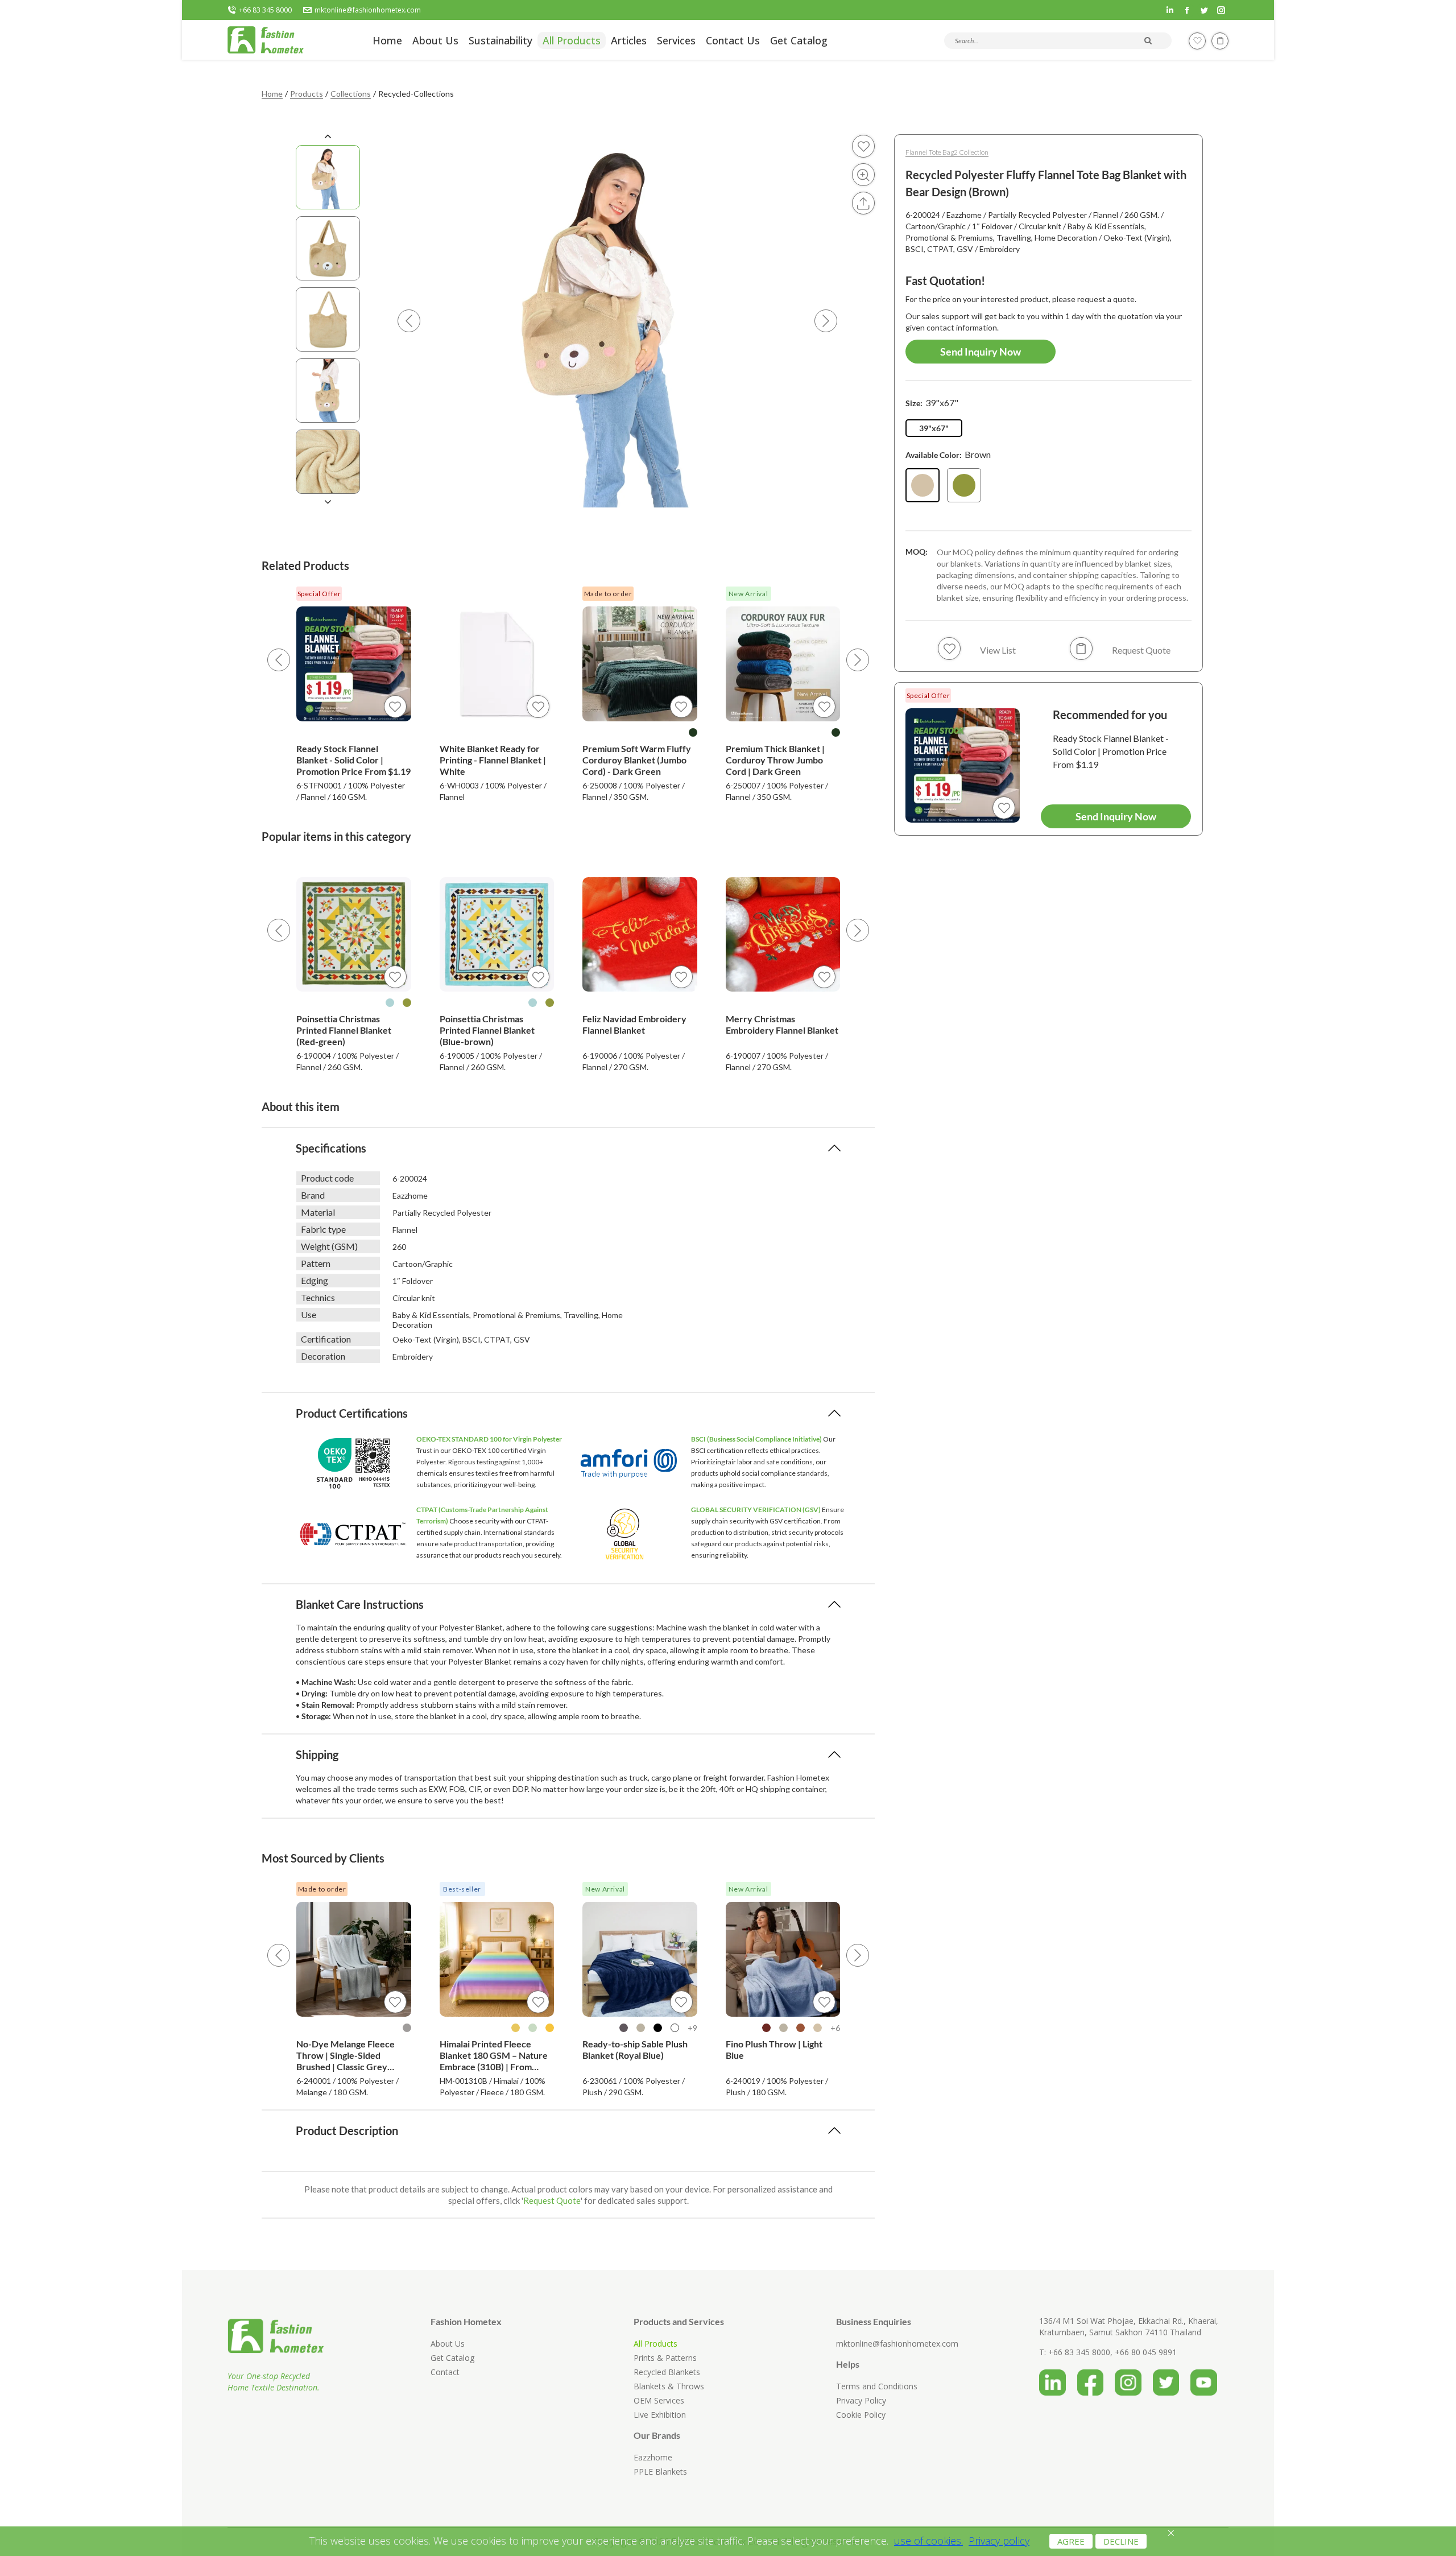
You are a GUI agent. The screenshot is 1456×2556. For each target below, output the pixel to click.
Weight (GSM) (329, 1246)
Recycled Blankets (667, 2372)
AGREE (1071, 2541)
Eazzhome (653, 2457)
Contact (445, 2372)
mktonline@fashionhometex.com (368, 10)
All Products (655, 2344)
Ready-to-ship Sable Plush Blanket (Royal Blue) (635, 2049)
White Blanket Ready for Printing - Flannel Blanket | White (493, 760)
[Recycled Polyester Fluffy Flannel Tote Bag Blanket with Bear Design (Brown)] (923, 485)
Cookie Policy (861, 2415)
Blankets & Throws (669, 2386)
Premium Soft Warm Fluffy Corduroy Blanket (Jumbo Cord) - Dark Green (637, 760)
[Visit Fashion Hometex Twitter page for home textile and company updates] (1172, 2379)
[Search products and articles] (1148, 40)
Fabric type (323, 1229)
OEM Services (659, 2400)
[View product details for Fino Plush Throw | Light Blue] (783, 1959)
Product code (327, 1178)
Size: (932, 402)
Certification (326, 1339)
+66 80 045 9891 (1146, 2352)
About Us (448, 2344)
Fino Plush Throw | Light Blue (774, 2049)
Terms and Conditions (877, 2386)
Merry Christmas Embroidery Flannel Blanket (782, 1024)
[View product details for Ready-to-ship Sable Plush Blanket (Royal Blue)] (640, 1959)
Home (272, 94)
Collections (351, 94)
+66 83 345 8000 (265, 10)
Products (307, 94)
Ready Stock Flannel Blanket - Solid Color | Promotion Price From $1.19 (353, 760)
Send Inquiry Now (981, 352)
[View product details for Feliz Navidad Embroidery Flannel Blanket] (640, 935)
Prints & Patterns (665, 2358)
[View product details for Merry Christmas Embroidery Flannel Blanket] (783, 935)
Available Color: (948, 454)
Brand (313, 1195)
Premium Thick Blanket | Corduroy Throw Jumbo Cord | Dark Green (775, 760)
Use (309, 1314)
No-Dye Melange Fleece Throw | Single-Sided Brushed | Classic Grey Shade (346, 2055)
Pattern (316, 1263)
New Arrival (748, 594)
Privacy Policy (861, 2400)
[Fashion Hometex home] (266, 40)
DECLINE (1121, 2541)
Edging (315, 1280)
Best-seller (462, 1889)
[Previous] (279, 660)
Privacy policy (999, 2541)
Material (318, 1212)
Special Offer (319, 594)
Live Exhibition (660, 2415)
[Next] (858, 660)
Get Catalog (452, 2358)
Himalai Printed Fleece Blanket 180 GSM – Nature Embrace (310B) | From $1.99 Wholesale (494, 2055)
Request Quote (552, 2200)
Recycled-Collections (416, 94)
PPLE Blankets (660, 2472)
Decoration (323, 1356)
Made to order (608, 594)
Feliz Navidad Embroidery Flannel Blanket (634, 1024)
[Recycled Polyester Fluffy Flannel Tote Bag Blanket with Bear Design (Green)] (964, 485)
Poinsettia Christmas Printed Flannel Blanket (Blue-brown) (487, 1030)
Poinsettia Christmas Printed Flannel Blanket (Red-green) (344, 1030)
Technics (318, 1297)
